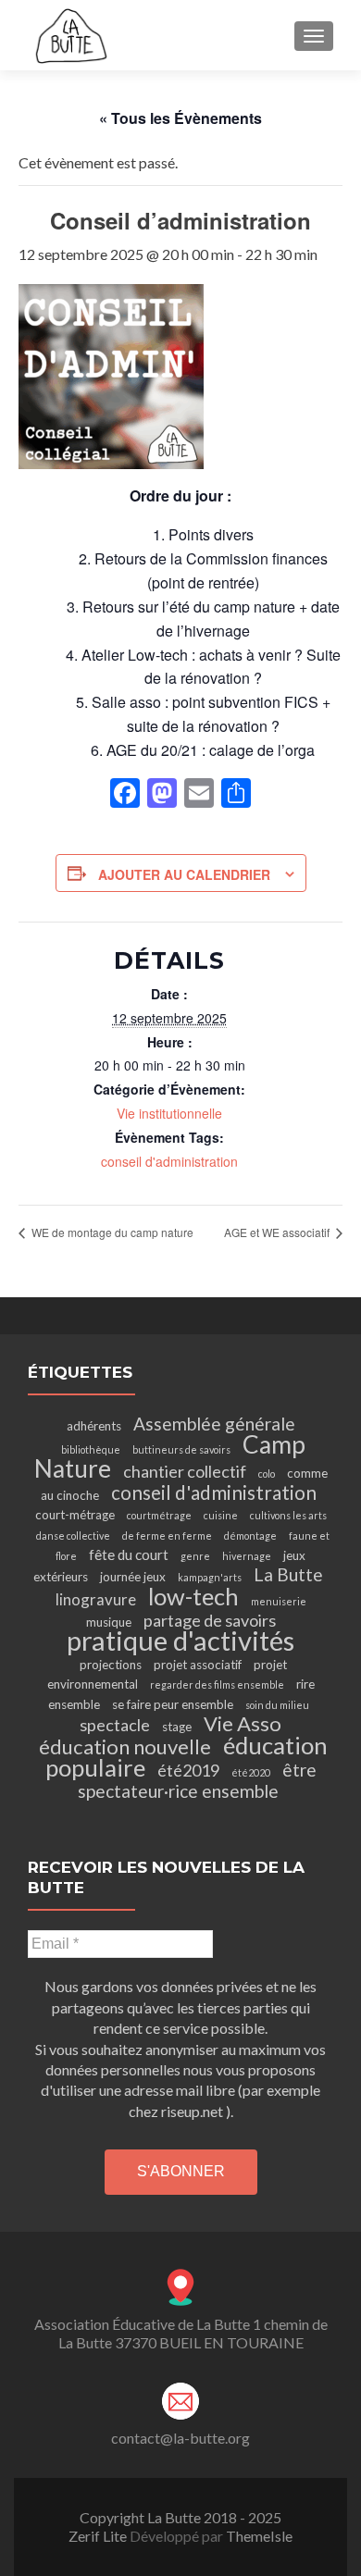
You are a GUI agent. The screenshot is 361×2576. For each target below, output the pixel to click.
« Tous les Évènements (180, 118)
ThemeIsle (259, 2536)
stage (177, 1727)
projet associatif (198, 1665)
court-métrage (75, 1515)
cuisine (221, 1515)
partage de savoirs (210, 1620)
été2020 (251, 1772)
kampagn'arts (210, 1577)
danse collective (73, 1536)
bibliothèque (91, 1449)
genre (195, 1556)
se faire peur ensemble (173, 1704)
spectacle (115, 1725)
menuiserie (279, 1601)
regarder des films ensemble (217, 1684)
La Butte (288, 1574)
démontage (250, 1536)
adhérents (94, 1426)
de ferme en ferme (167, 1536)
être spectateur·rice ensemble (197, 1780)
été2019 (188, 1770)
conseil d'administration (169, 1161)
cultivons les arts (288, 1515)
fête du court (129, 1554)
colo (267, 1474)
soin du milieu (277, 1705)
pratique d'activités (180, 1640)
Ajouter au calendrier (184, 874)
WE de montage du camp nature (111, 1232)
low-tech (193, 1596)
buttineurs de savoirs (181, 1449)
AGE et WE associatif (278, 1232)
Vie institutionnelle (169, 1113)
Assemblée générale (214, 1424)
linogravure (96, 1599)
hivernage (247, 1556)
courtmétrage (159, 1515)
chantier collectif (185, 1471)
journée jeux (133, 1577)
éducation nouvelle (125, 1746)
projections (111, 1665)
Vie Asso (243, 1723)
